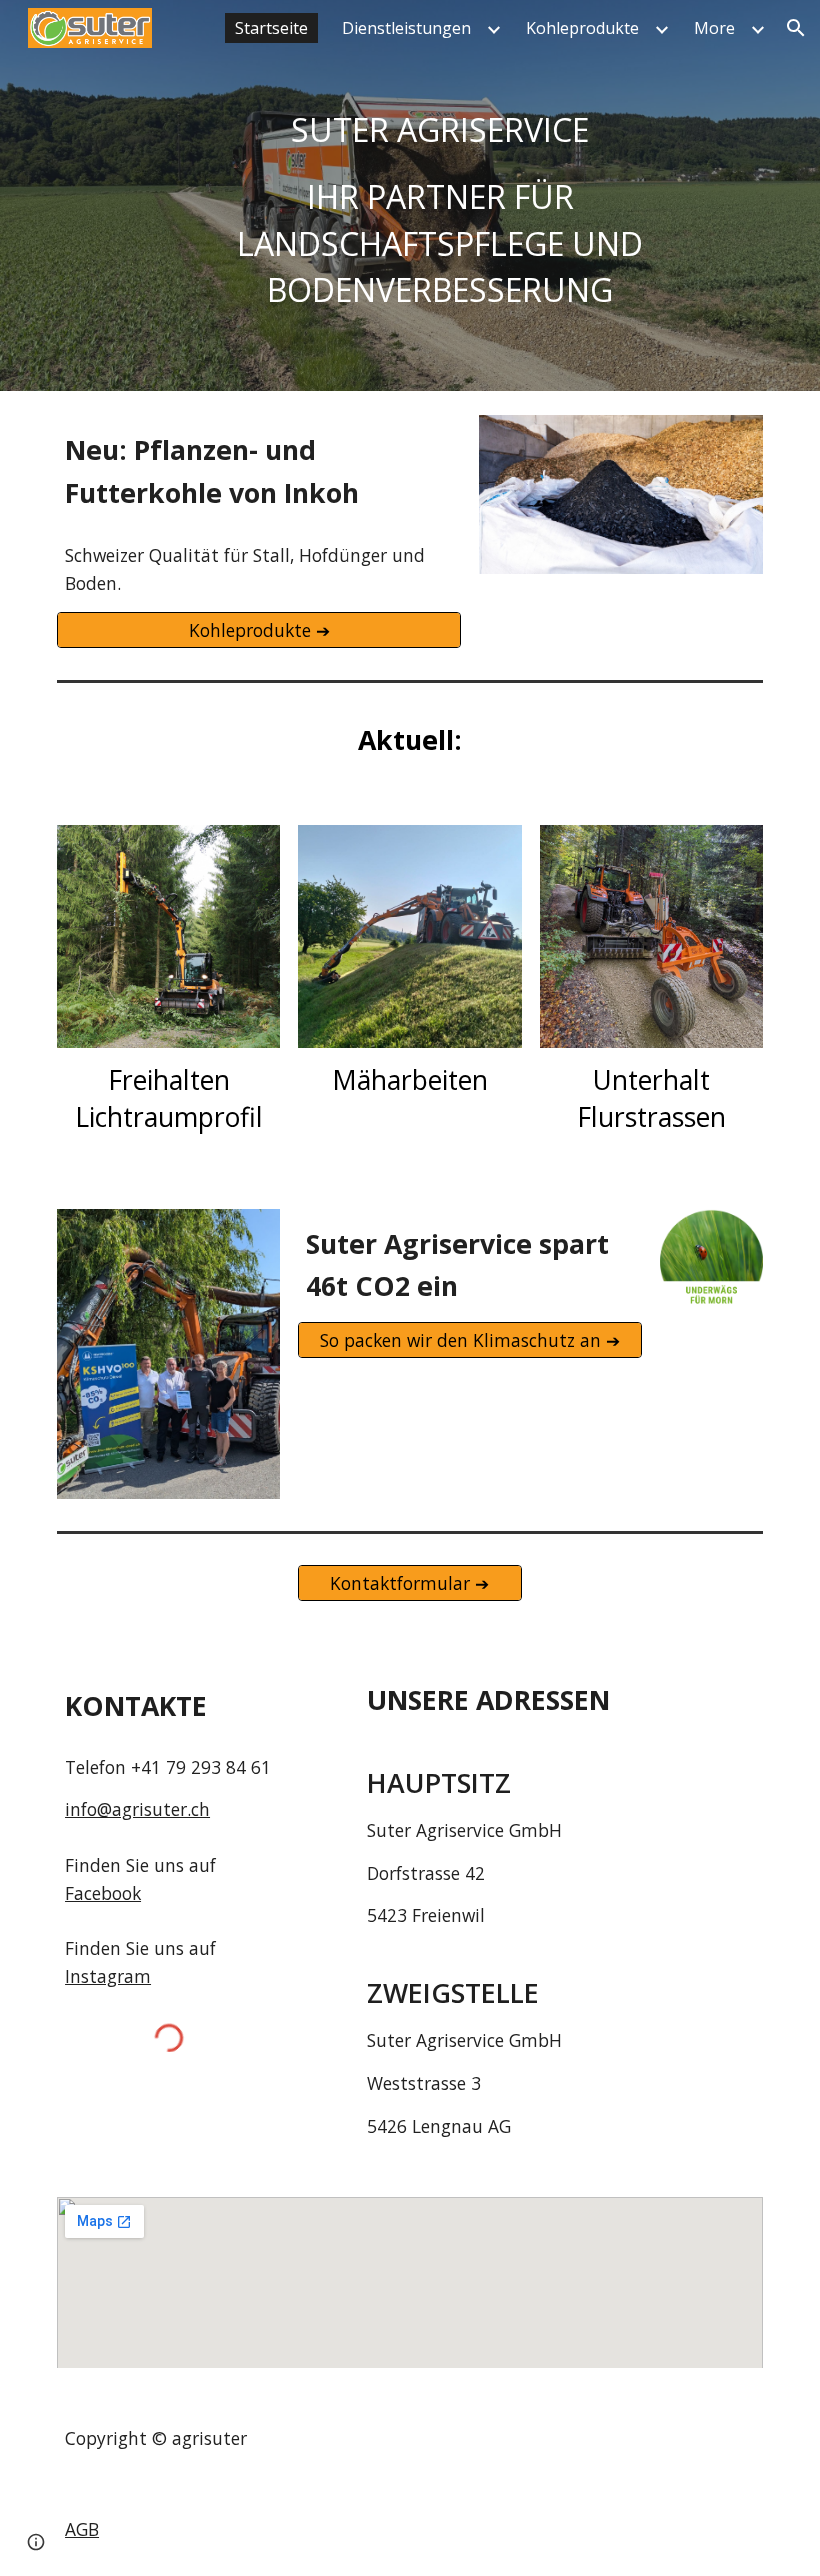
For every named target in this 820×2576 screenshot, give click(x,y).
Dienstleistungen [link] (406, 28)
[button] (796, 28)
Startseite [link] (271, 28)
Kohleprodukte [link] (582, 28)
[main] (440, 195)
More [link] (714, 28)
